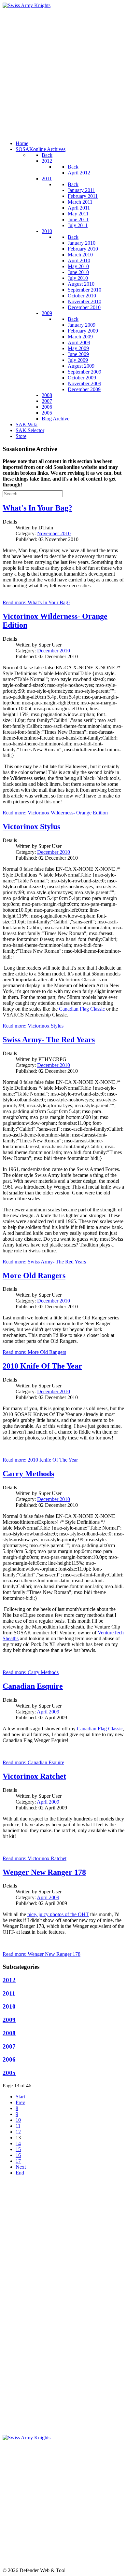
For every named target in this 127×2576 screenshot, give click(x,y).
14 (18, 2143)
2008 (9, 2033)
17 (18, 2161)
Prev (20, 2102)
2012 (9, 1980)
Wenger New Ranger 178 (44, 1872)
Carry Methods (28, 1474)
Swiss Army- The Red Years (49, 1040)
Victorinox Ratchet (34, 1776)
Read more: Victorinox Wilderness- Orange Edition (55, 813)
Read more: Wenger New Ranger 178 (42, 1954)
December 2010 (54, 651)
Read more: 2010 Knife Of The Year (40, 1460)
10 (18, 2120)
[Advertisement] (63, 72)
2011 (9, 1993)
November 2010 (54, 533)
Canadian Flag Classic (82, 1009)
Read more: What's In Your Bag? (36, 602)
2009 (9, 2020)
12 (18, 2132)
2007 (9, 2046)
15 (18, 2149)
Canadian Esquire (33, 1686)
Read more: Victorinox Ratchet (35, 1858)
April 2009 (48, 1712)
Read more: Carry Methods (31, 1672)
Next (21, 2167)
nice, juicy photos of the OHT (58, 1914)
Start (20, 2097)
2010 (9, 2006)
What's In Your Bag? (37, 508)
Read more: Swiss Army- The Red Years (44, 1262)
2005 (9, 2073)
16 (18, 2155)
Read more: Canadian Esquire (33, 1762)
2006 (9, 2059)
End (20, 2173)
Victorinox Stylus (31, 826)
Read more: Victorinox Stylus (33, 1026)
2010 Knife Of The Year (42, 1366)
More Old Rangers (34, 1275)
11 (18, 2126)
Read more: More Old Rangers (34, 1352)
